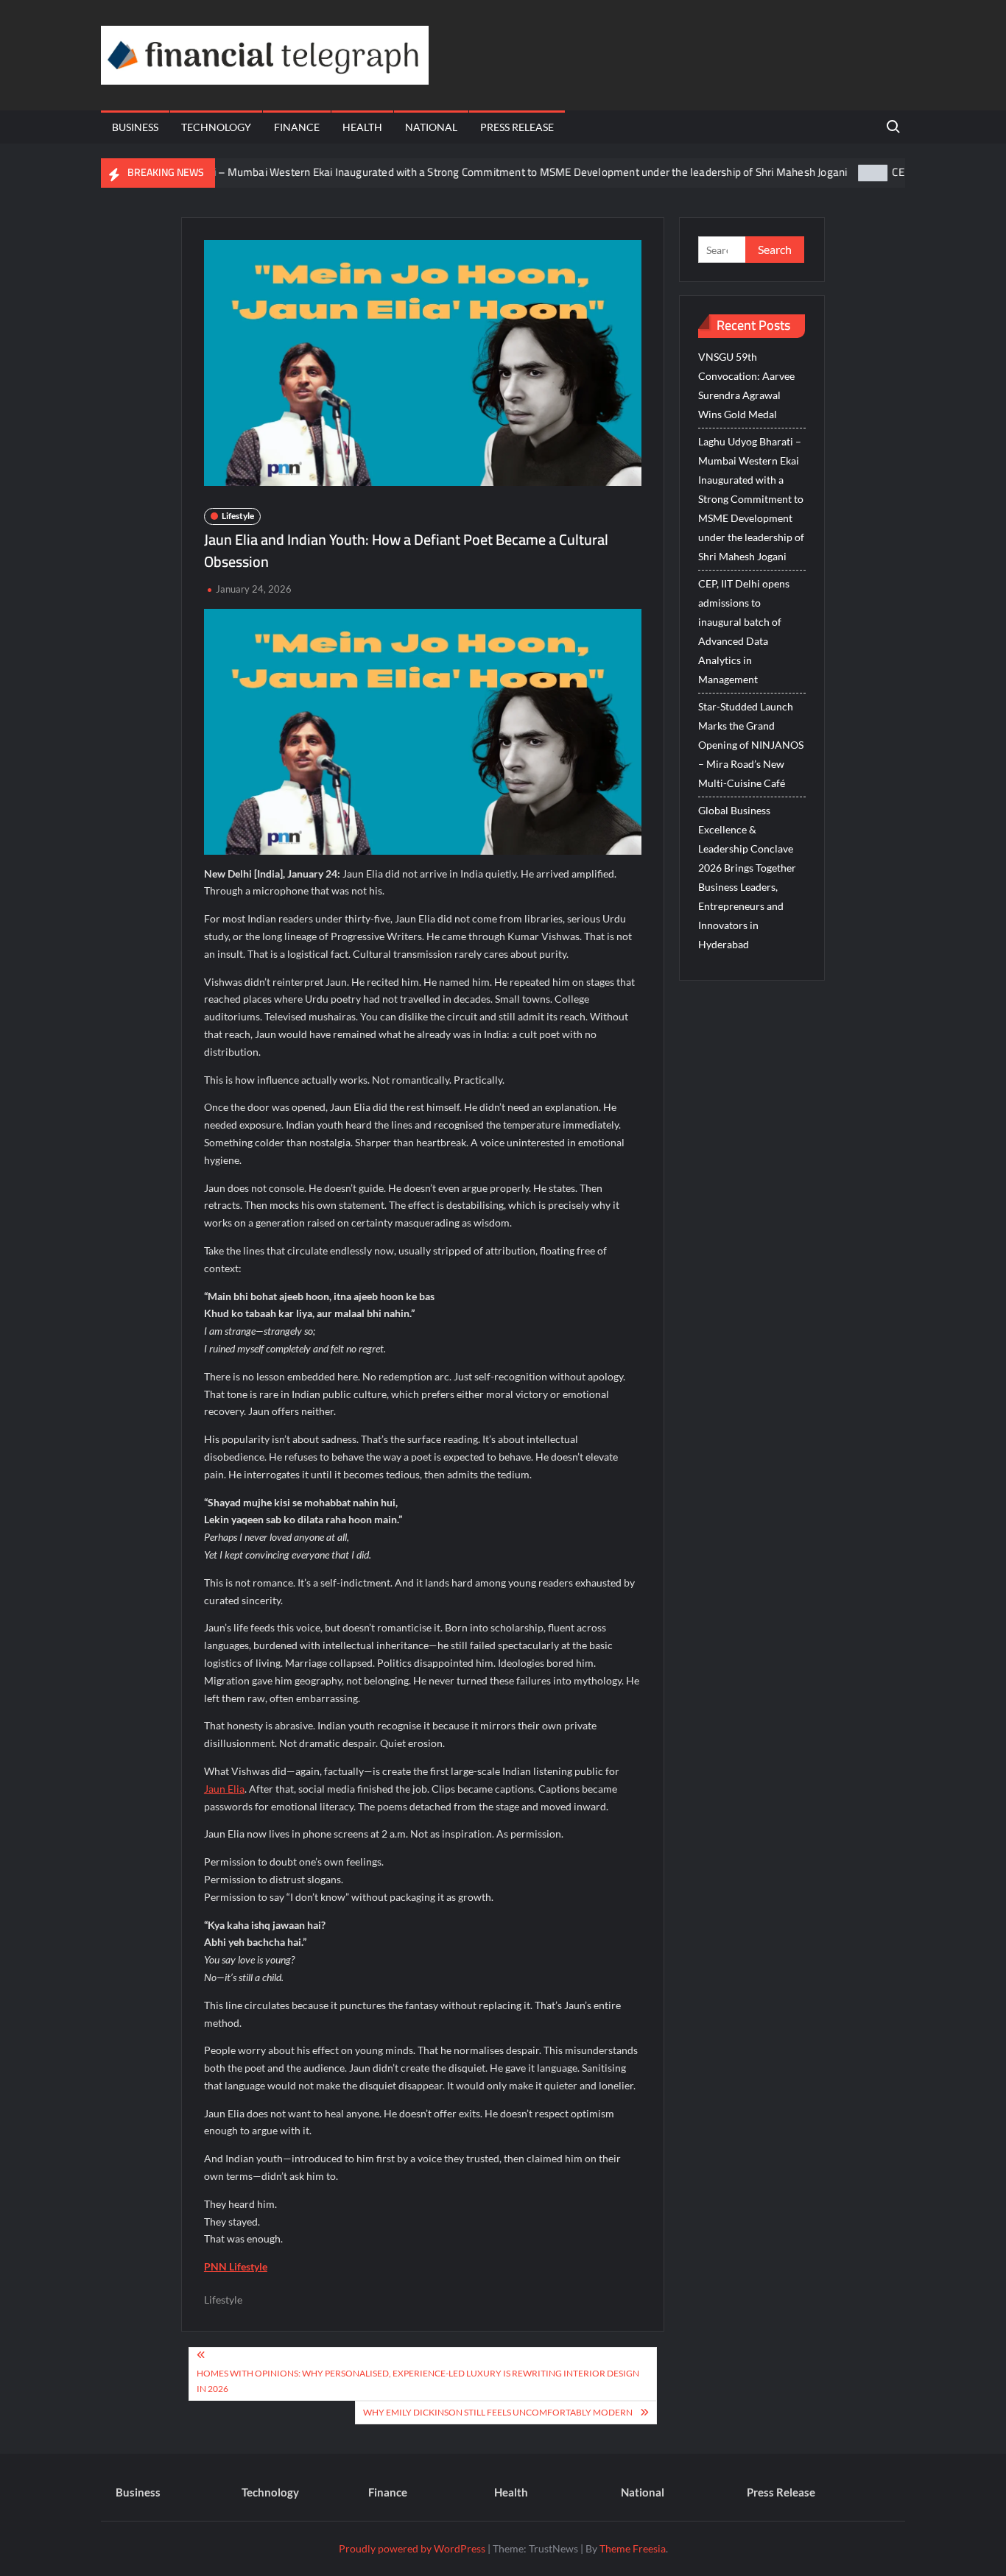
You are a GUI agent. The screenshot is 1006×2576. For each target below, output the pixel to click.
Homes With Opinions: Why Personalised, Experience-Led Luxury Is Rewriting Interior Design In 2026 (418, 2381)
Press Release (517, 127)
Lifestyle (238, 516)
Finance (297, 127)
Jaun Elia (224, 1789)
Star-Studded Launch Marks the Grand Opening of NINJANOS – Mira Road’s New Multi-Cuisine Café (751, 745)
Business (135, 127)
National (431, 127)
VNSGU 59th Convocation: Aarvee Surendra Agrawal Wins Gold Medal (746, 385)
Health (362, 127)
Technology (216, 127)
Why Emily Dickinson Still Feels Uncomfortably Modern (498, 2412)
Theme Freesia (633, 2548)
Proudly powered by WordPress (412, 2548)
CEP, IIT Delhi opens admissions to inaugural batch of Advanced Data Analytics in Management (744, 631)
